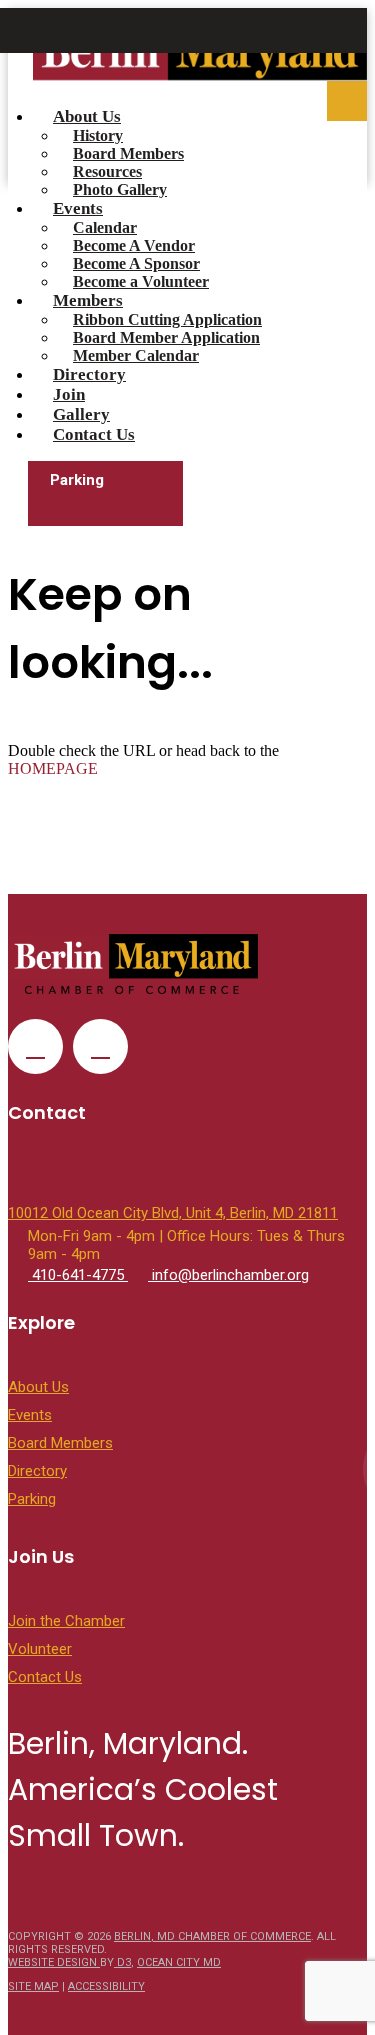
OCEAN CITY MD (179, 1962)
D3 (122, 1962)
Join (69, 394)
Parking (77, 480)
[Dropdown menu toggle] (347, 101)
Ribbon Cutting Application (167, 319)
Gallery (81, 414)
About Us (87, 116)
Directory (89, 374)
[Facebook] (35, 1046)
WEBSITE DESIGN (54, 1962)
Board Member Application (166, 337)
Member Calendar (136, 355)
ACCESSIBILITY (106, 1986)
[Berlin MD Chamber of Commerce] (200, 61)
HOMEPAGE (53, 768)
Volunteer (40, 1649)
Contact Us (94, 434)
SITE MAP (33, 1986)
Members (88, 300)
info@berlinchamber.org (228, 1275)
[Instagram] (100, 1046)
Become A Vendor (134, 245)
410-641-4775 (78, 1275)
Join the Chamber (66, 1621)
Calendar (105, 227)
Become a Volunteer (141, 281)
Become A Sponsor (136, 263)
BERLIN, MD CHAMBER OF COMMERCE (212, 1936)
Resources (107, 171)
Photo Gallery (120, 189)
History (98, 135)
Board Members (128, 153)
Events (78, 208)
